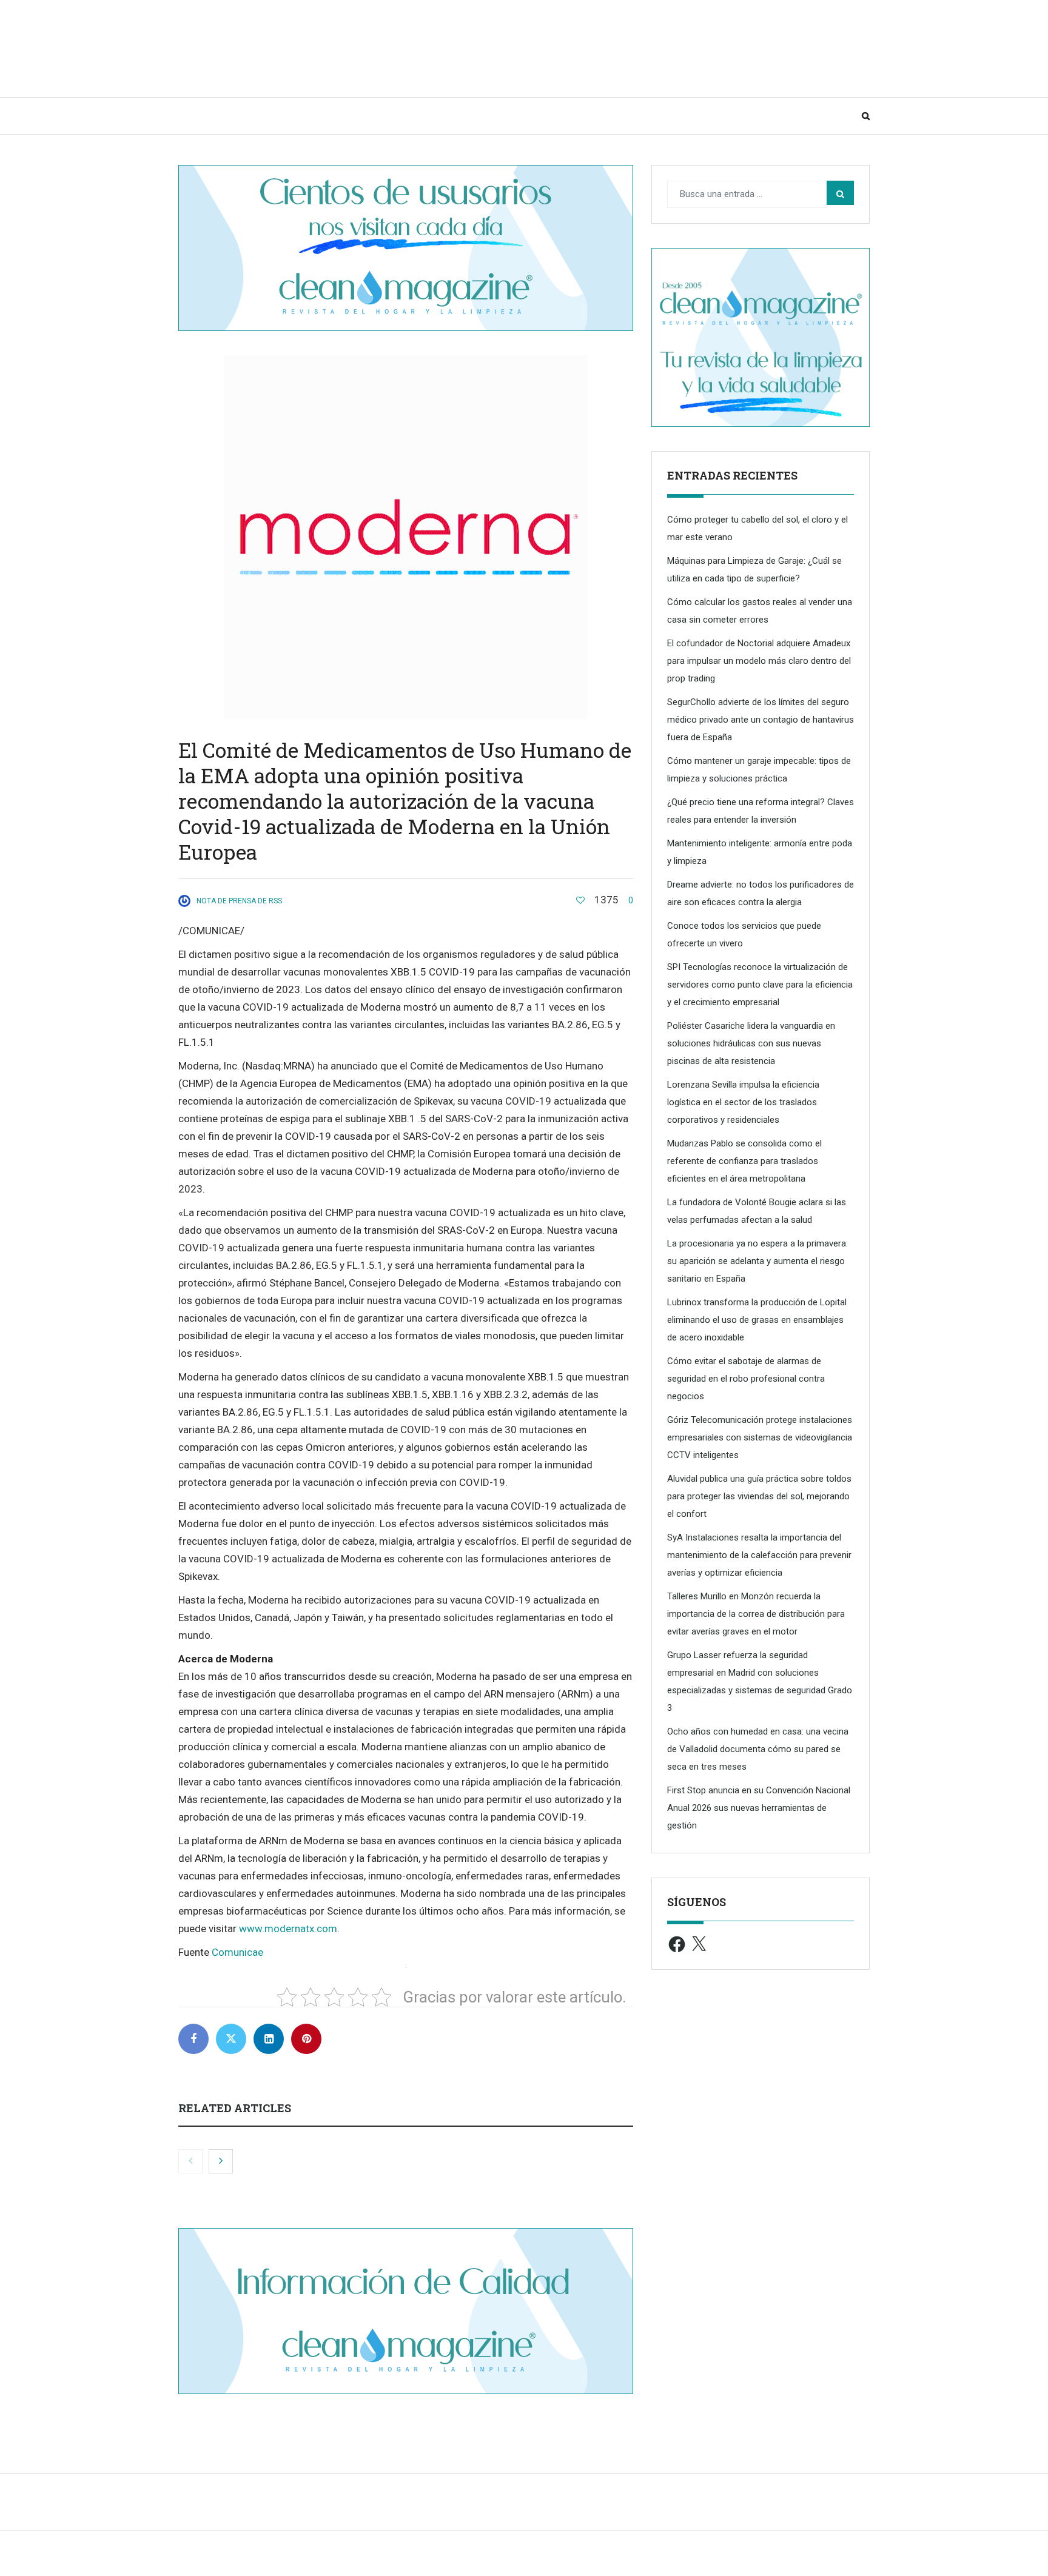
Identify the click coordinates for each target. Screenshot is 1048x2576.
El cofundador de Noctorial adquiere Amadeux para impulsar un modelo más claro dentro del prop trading (759, 661)
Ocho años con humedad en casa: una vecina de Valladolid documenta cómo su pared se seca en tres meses (758, 1749)
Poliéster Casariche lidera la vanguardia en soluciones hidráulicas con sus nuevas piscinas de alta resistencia (751, 1043)
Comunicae (237, 1952)
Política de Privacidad (662, 2559)
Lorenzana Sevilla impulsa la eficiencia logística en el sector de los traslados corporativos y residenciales (743, 1102)
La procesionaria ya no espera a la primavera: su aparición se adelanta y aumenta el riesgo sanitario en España (757, 1261)
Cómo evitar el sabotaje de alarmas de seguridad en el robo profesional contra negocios (746, 1379)
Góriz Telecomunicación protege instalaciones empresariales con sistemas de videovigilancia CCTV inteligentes (760, 1437)
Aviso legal (588, 2559)
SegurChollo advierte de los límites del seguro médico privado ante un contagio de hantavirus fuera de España (761, 720)
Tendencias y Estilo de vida (474, 116)
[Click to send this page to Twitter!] (231, 2039)
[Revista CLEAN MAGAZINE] (300, 48)
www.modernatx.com (288, 1929)
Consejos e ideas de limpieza (312, 116)
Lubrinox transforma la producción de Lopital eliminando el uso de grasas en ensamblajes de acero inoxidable (757, 1320)
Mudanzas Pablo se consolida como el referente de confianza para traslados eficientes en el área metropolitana (744, 1161)
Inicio (204, 116)
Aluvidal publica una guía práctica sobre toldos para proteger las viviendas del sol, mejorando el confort (759, 1496)
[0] (580, 900)
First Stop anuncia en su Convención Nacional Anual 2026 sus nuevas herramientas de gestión (759, 1808)
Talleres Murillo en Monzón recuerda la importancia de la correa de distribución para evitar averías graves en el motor (756, 1614)
